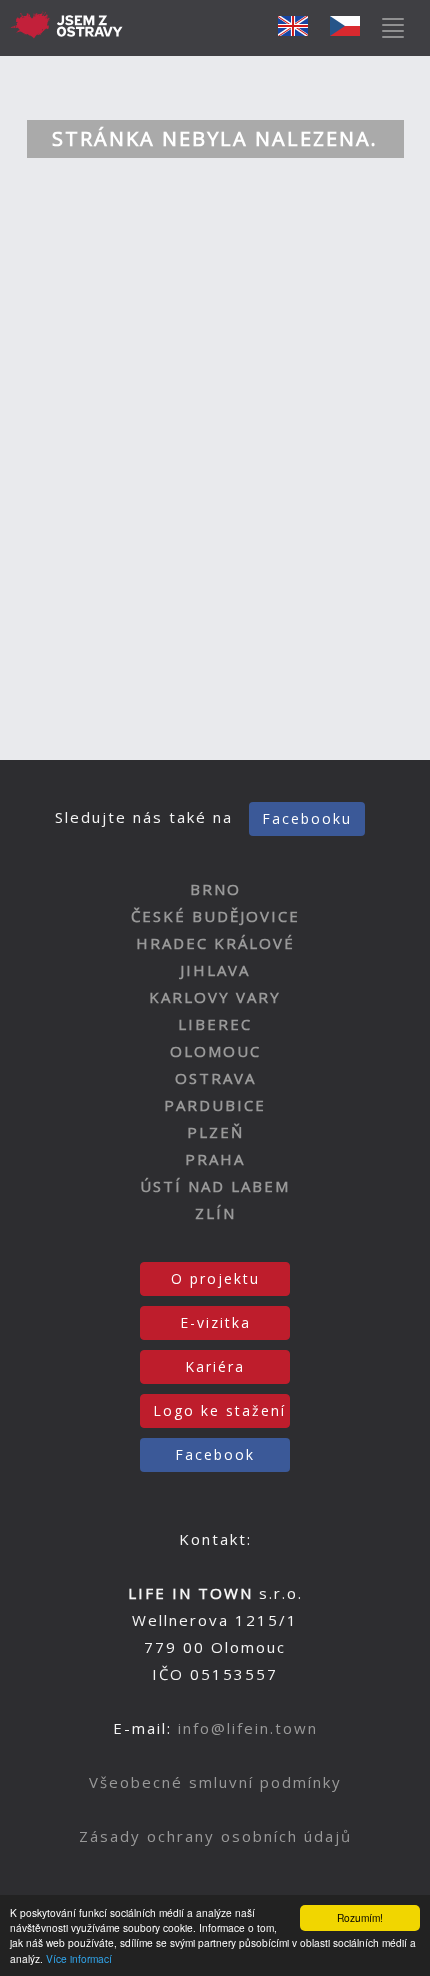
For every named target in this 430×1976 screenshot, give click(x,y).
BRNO (215, 889)
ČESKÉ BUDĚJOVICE (215, 916)
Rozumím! (360, 1917)
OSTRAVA (215, 1078)
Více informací (79, 1958)
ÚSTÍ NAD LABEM (215, 1186)
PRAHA (215, 1159)
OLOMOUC (215, 1051)
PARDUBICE (215, 1105)
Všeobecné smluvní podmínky (215, 1782)
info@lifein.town (248, 1728)
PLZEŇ (215, 1132)
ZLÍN (215, 1213)
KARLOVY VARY (215, 997)
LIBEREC (215, 1024)
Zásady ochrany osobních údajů (215, 1836)
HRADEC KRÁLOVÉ (215, 943)
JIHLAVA (215, 970)
